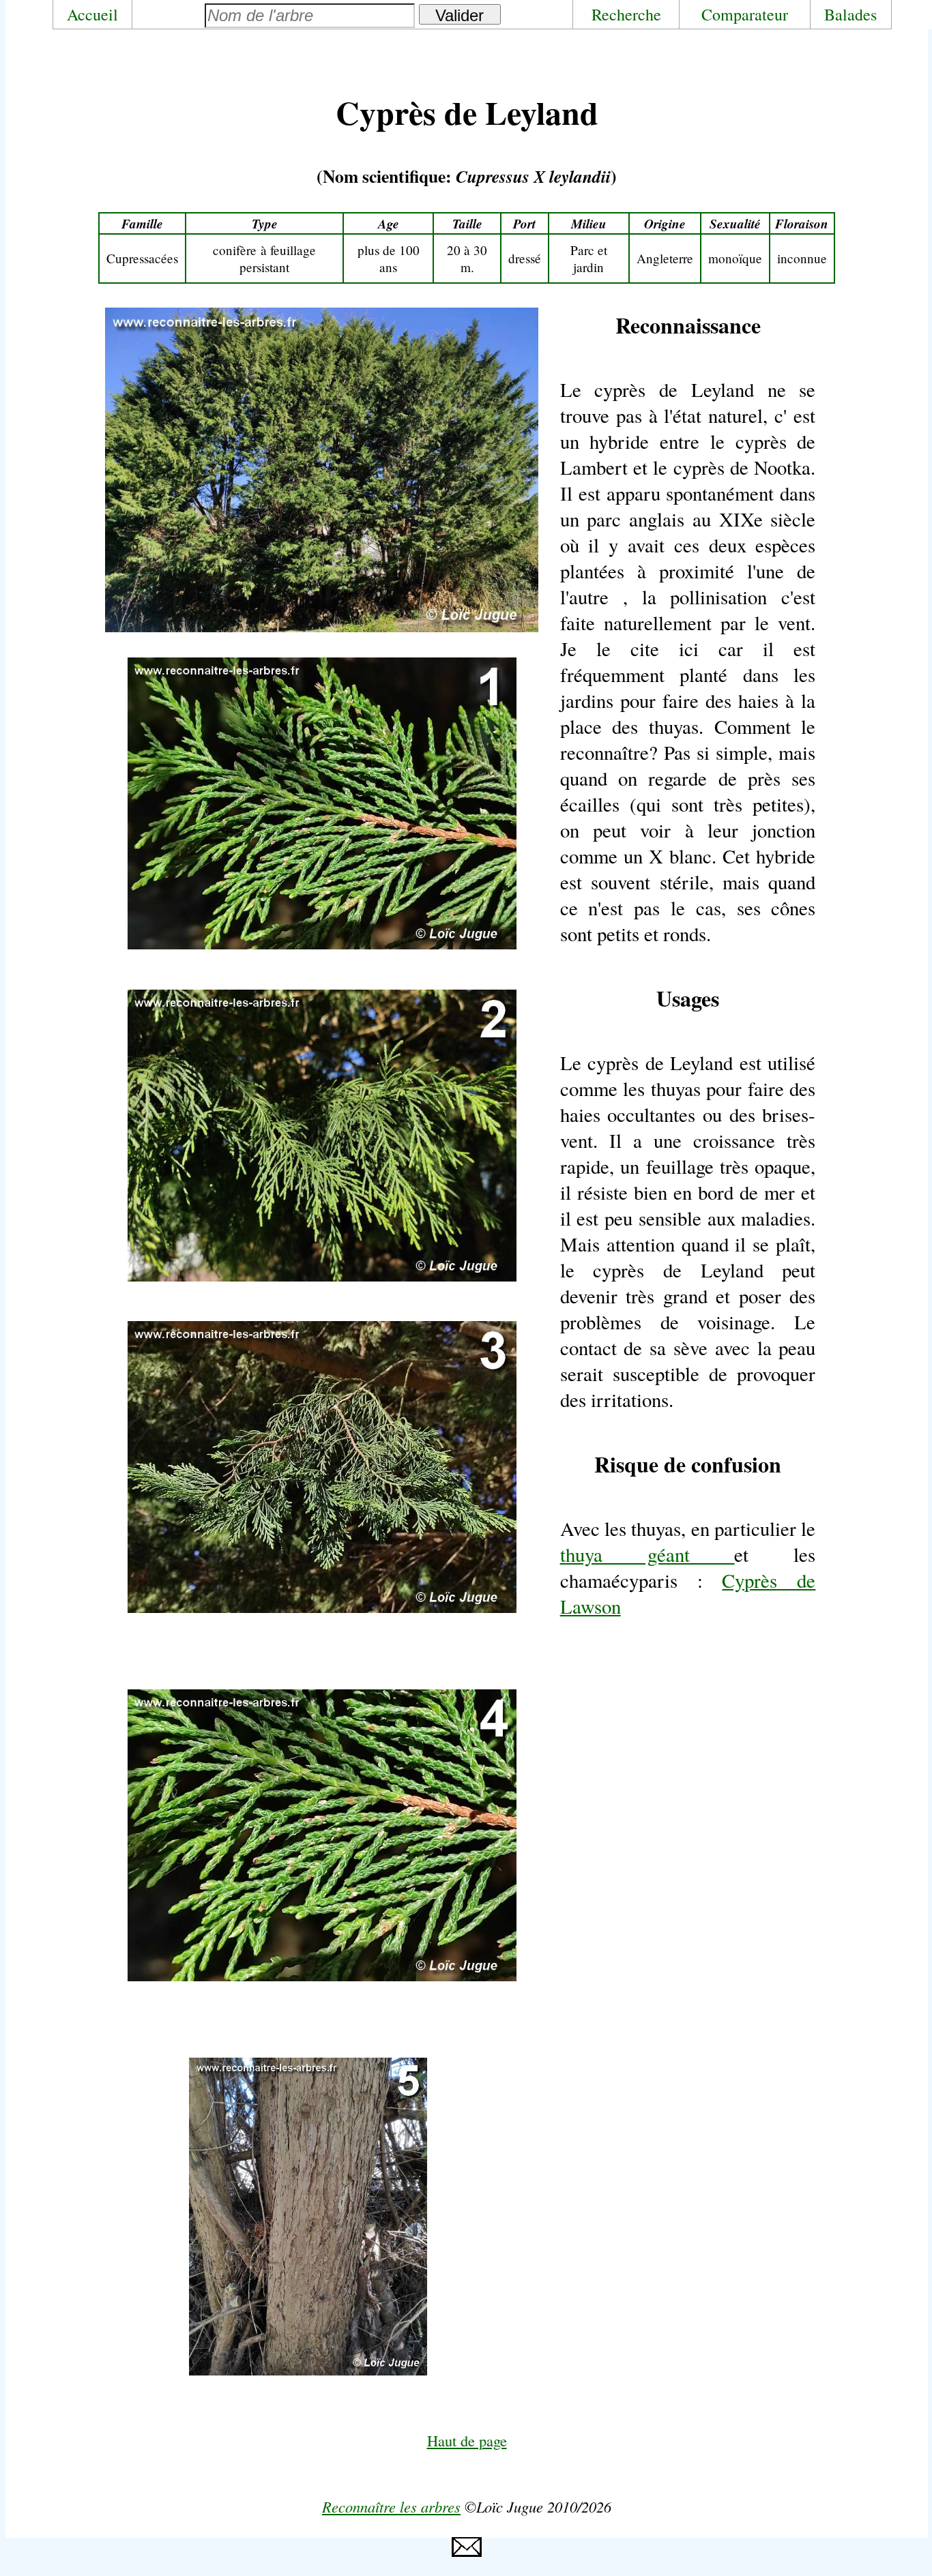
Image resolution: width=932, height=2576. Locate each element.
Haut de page (467, 2440)
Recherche (626, 14)
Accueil (92, 14)
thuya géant (647, 1554)
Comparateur (745, 14)
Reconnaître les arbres (391, 2506)
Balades (850, 14)
